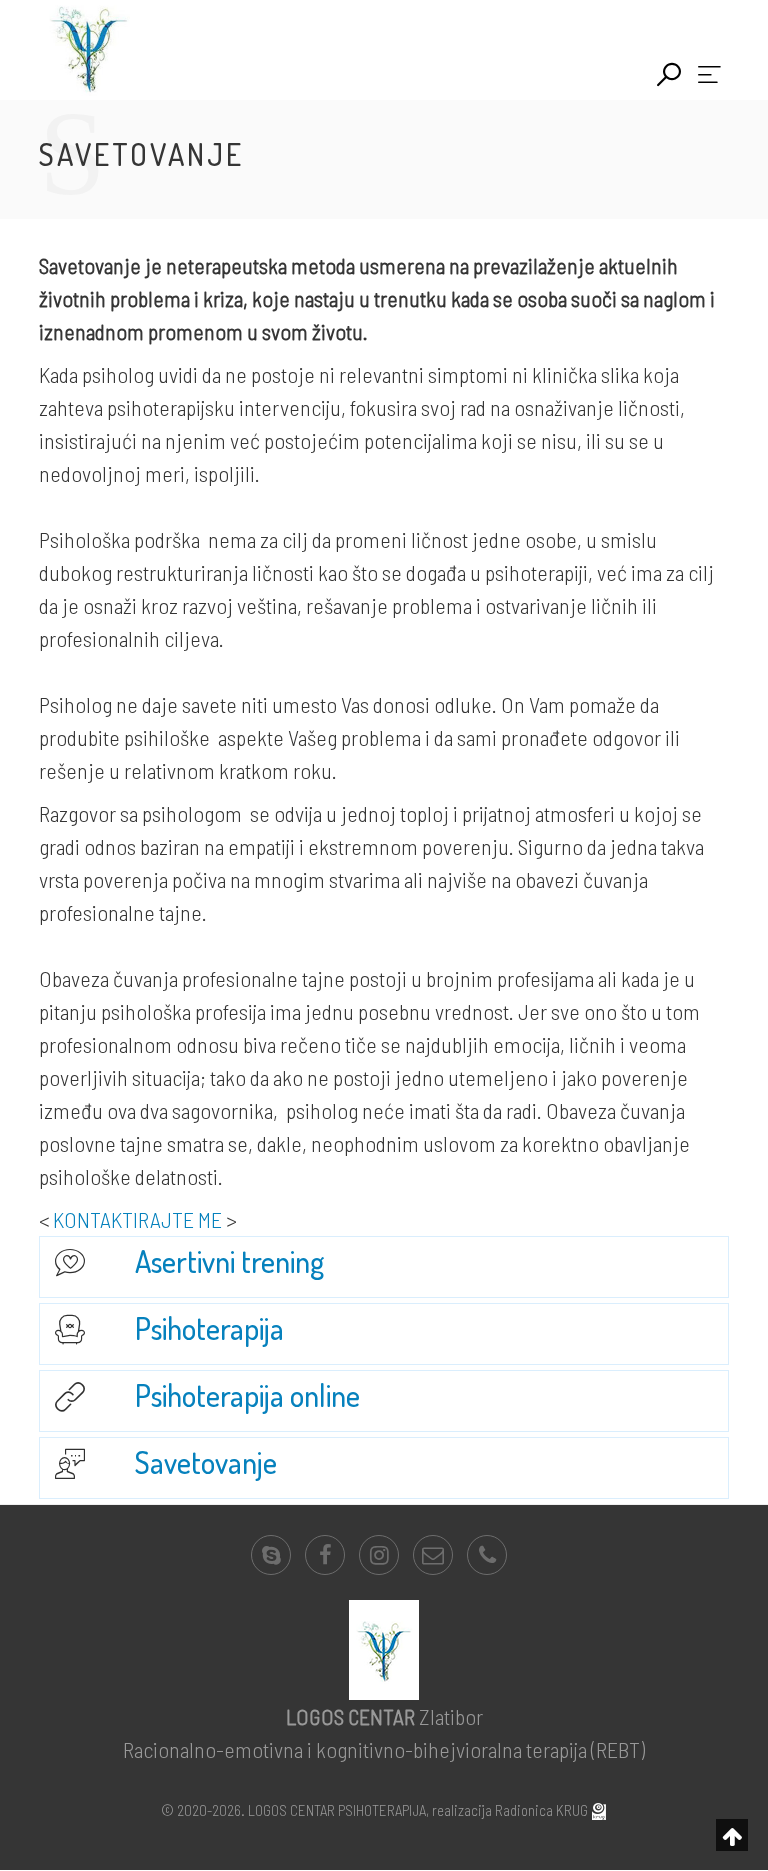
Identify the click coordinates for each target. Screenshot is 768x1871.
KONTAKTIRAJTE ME (137, 1219)
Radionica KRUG (541, 1810)
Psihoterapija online (247, 1395)
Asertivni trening (229, 1261)
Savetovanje (206, 1462)
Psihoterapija (209, 1328)
